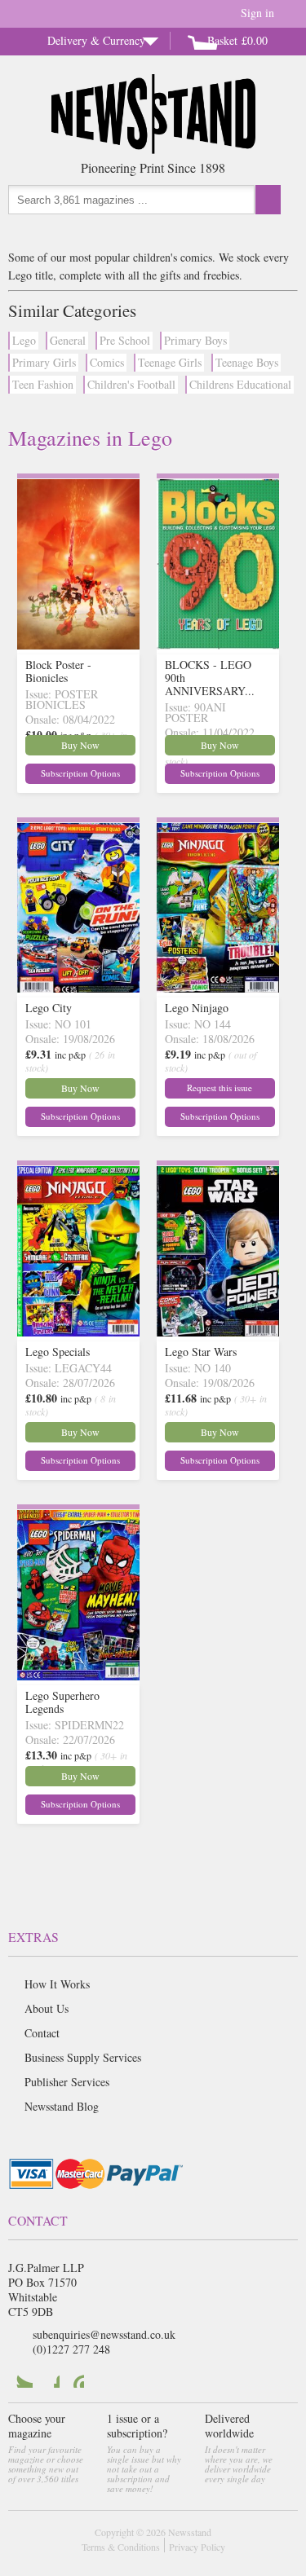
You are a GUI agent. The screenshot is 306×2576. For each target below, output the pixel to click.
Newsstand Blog (62, 2106)
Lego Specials (58, 1352)
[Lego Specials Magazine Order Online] (78, 1332)
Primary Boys (195, 340)
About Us (47, 2008)
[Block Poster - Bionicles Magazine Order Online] (78, 645)
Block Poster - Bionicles (58, 671)
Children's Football (131, 384)
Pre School (125, 340)
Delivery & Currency (96, 40)
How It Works (57, 1984)
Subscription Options (80, 773)
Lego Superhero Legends (62, 1702)
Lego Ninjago (197, 1008)
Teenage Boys (247, 362)
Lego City (49, 1008)
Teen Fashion (43, 384)
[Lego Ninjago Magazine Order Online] (218, 988)
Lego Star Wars (201, 1352)
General (68, 340)
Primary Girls (44, 362)
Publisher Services (67, 2082)
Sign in (257, 13)
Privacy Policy (197, 2547)
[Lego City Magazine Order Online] (78, 988)
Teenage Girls (170, 362)
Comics (107, 362)
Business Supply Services (83, 2057)
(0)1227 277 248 (71, 2349)
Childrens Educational (240, 384)
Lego (24, 340)
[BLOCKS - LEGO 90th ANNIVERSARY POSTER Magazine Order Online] (218, 645)
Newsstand (190, 2532)
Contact (42, 2033)
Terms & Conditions (121, 2547)
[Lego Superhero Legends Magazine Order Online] (78, 1676)
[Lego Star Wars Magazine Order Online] (218, 1332)
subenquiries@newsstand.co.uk (104, 2334)
